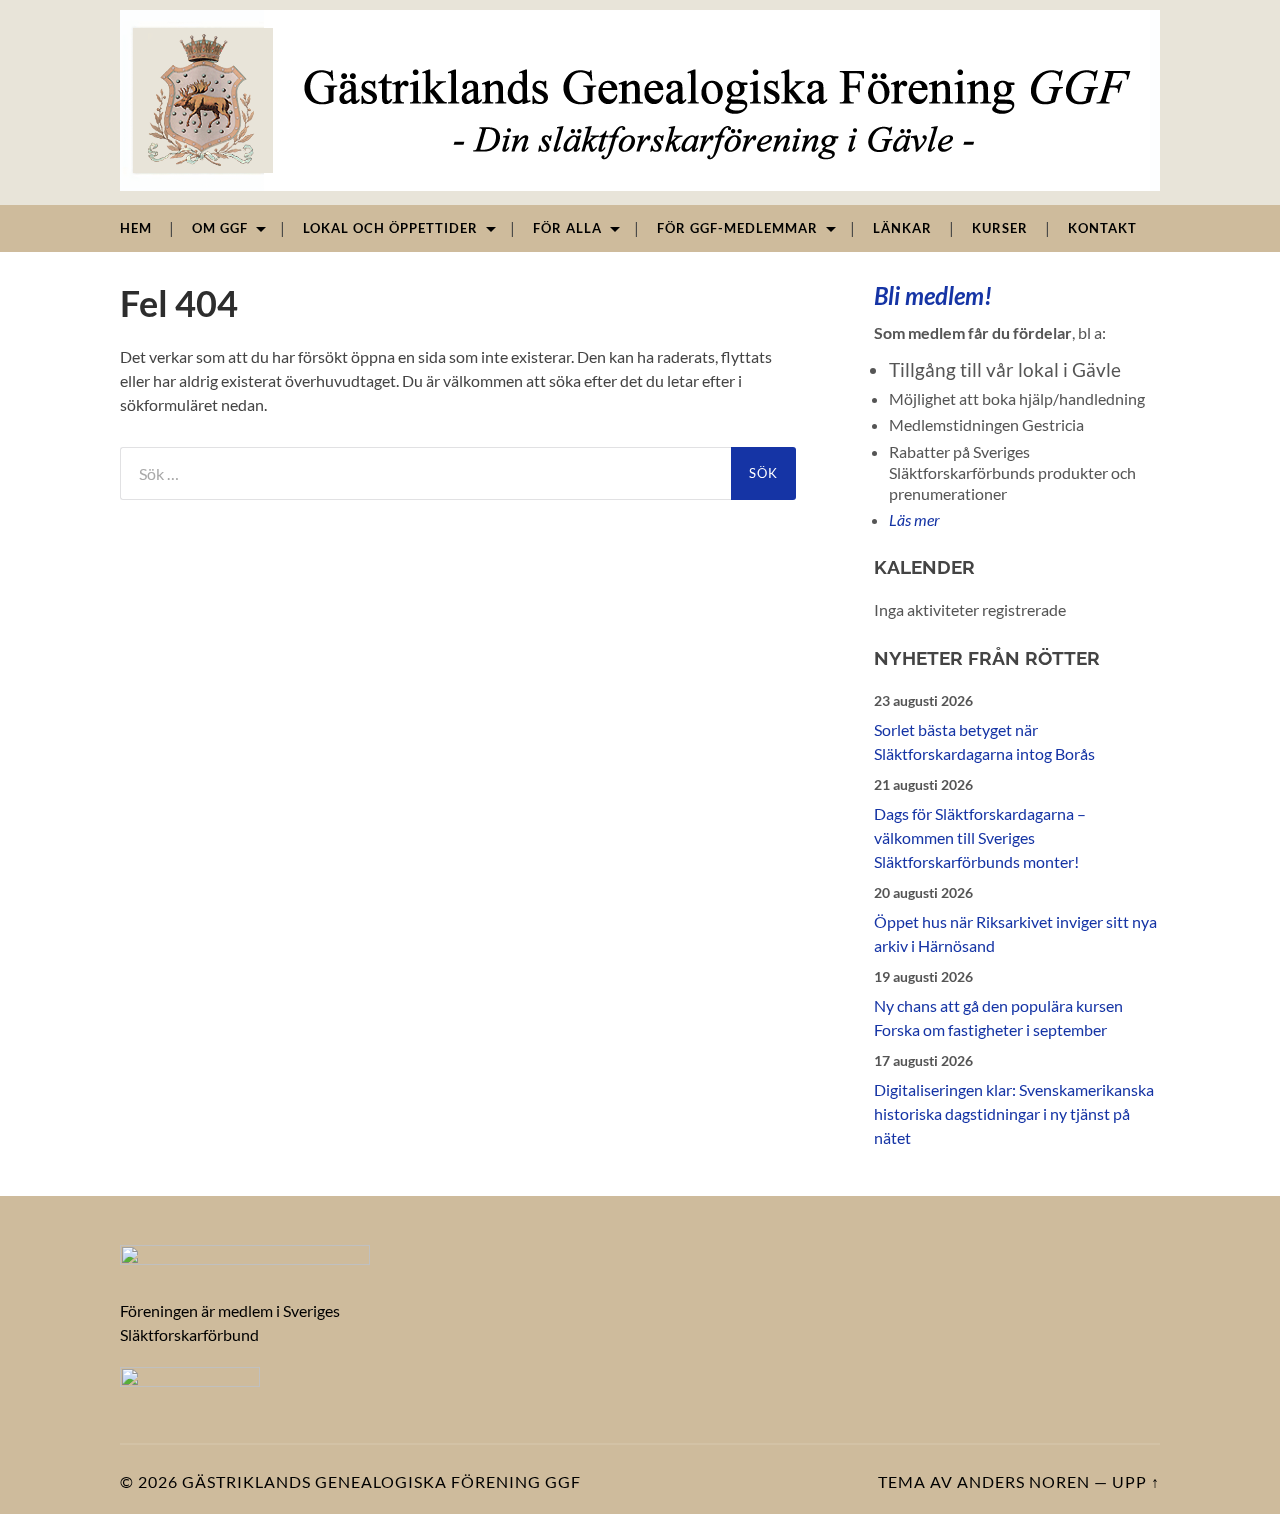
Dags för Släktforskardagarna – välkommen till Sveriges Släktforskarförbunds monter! (980, 837)
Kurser (1000, 228)
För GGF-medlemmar (737, 228)
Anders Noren (1023, 1481)
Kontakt (1102, 228)
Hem (136, 228)
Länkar (902, 228)
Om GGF (220, 228)
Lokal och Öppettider (390, 228)
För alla (567, 228)
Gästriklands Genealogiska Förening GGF (381, 1481)
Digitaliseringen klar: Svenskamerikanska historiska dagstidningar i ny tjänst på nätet (1014, 1113)
